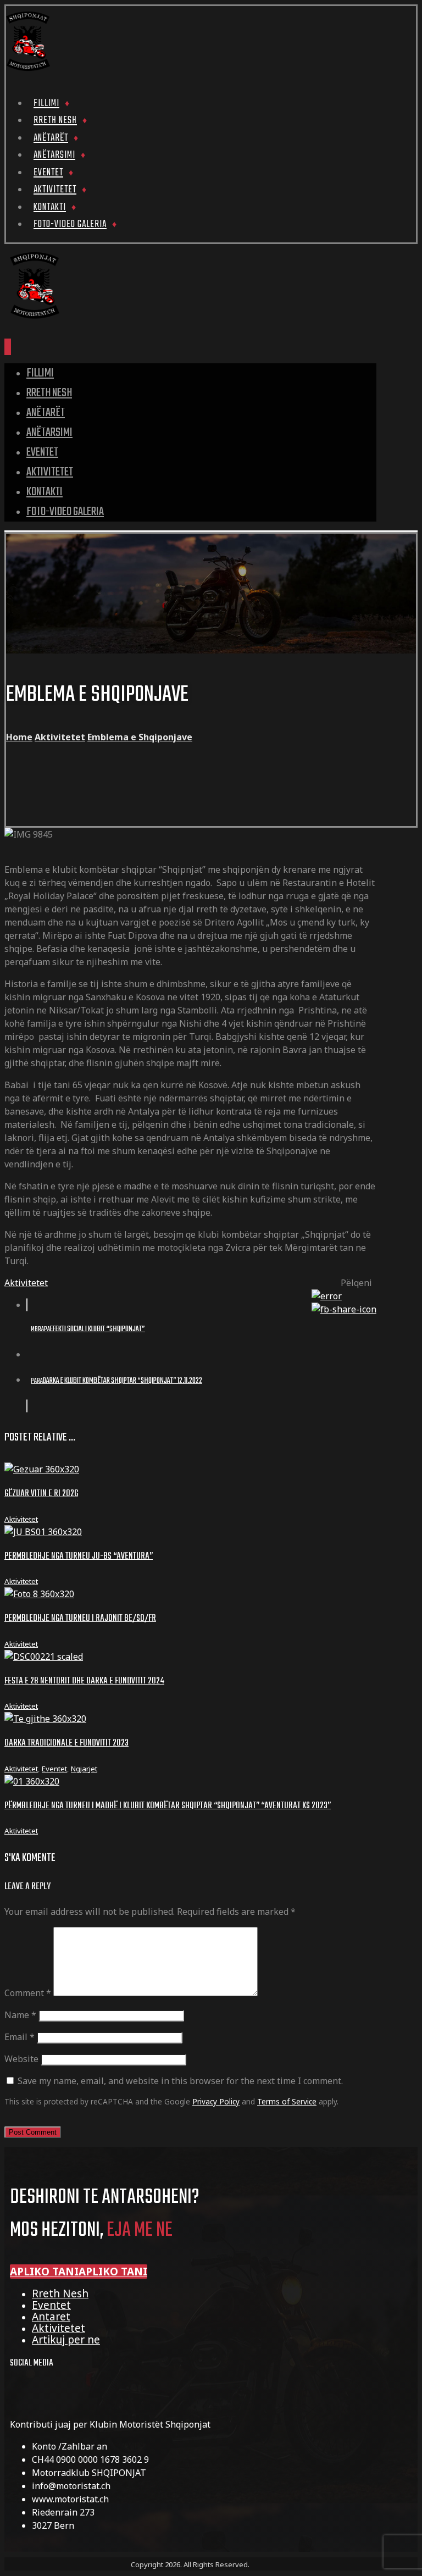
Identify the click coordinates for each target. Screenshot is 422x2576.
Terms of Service (287, 2101)
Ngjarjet (84, 1769)
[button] (79, 2272)
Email (20, 2037)
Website (21, 2059)
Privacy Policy (216, 2101)
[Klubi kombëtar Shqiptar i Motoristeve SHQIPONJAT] (28, 70)
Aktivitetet (26, 1283)
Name (20, 2015)
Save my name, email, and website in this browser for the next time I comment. (180, 2081)
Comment (28, 1993)
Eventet (54, 1769)
